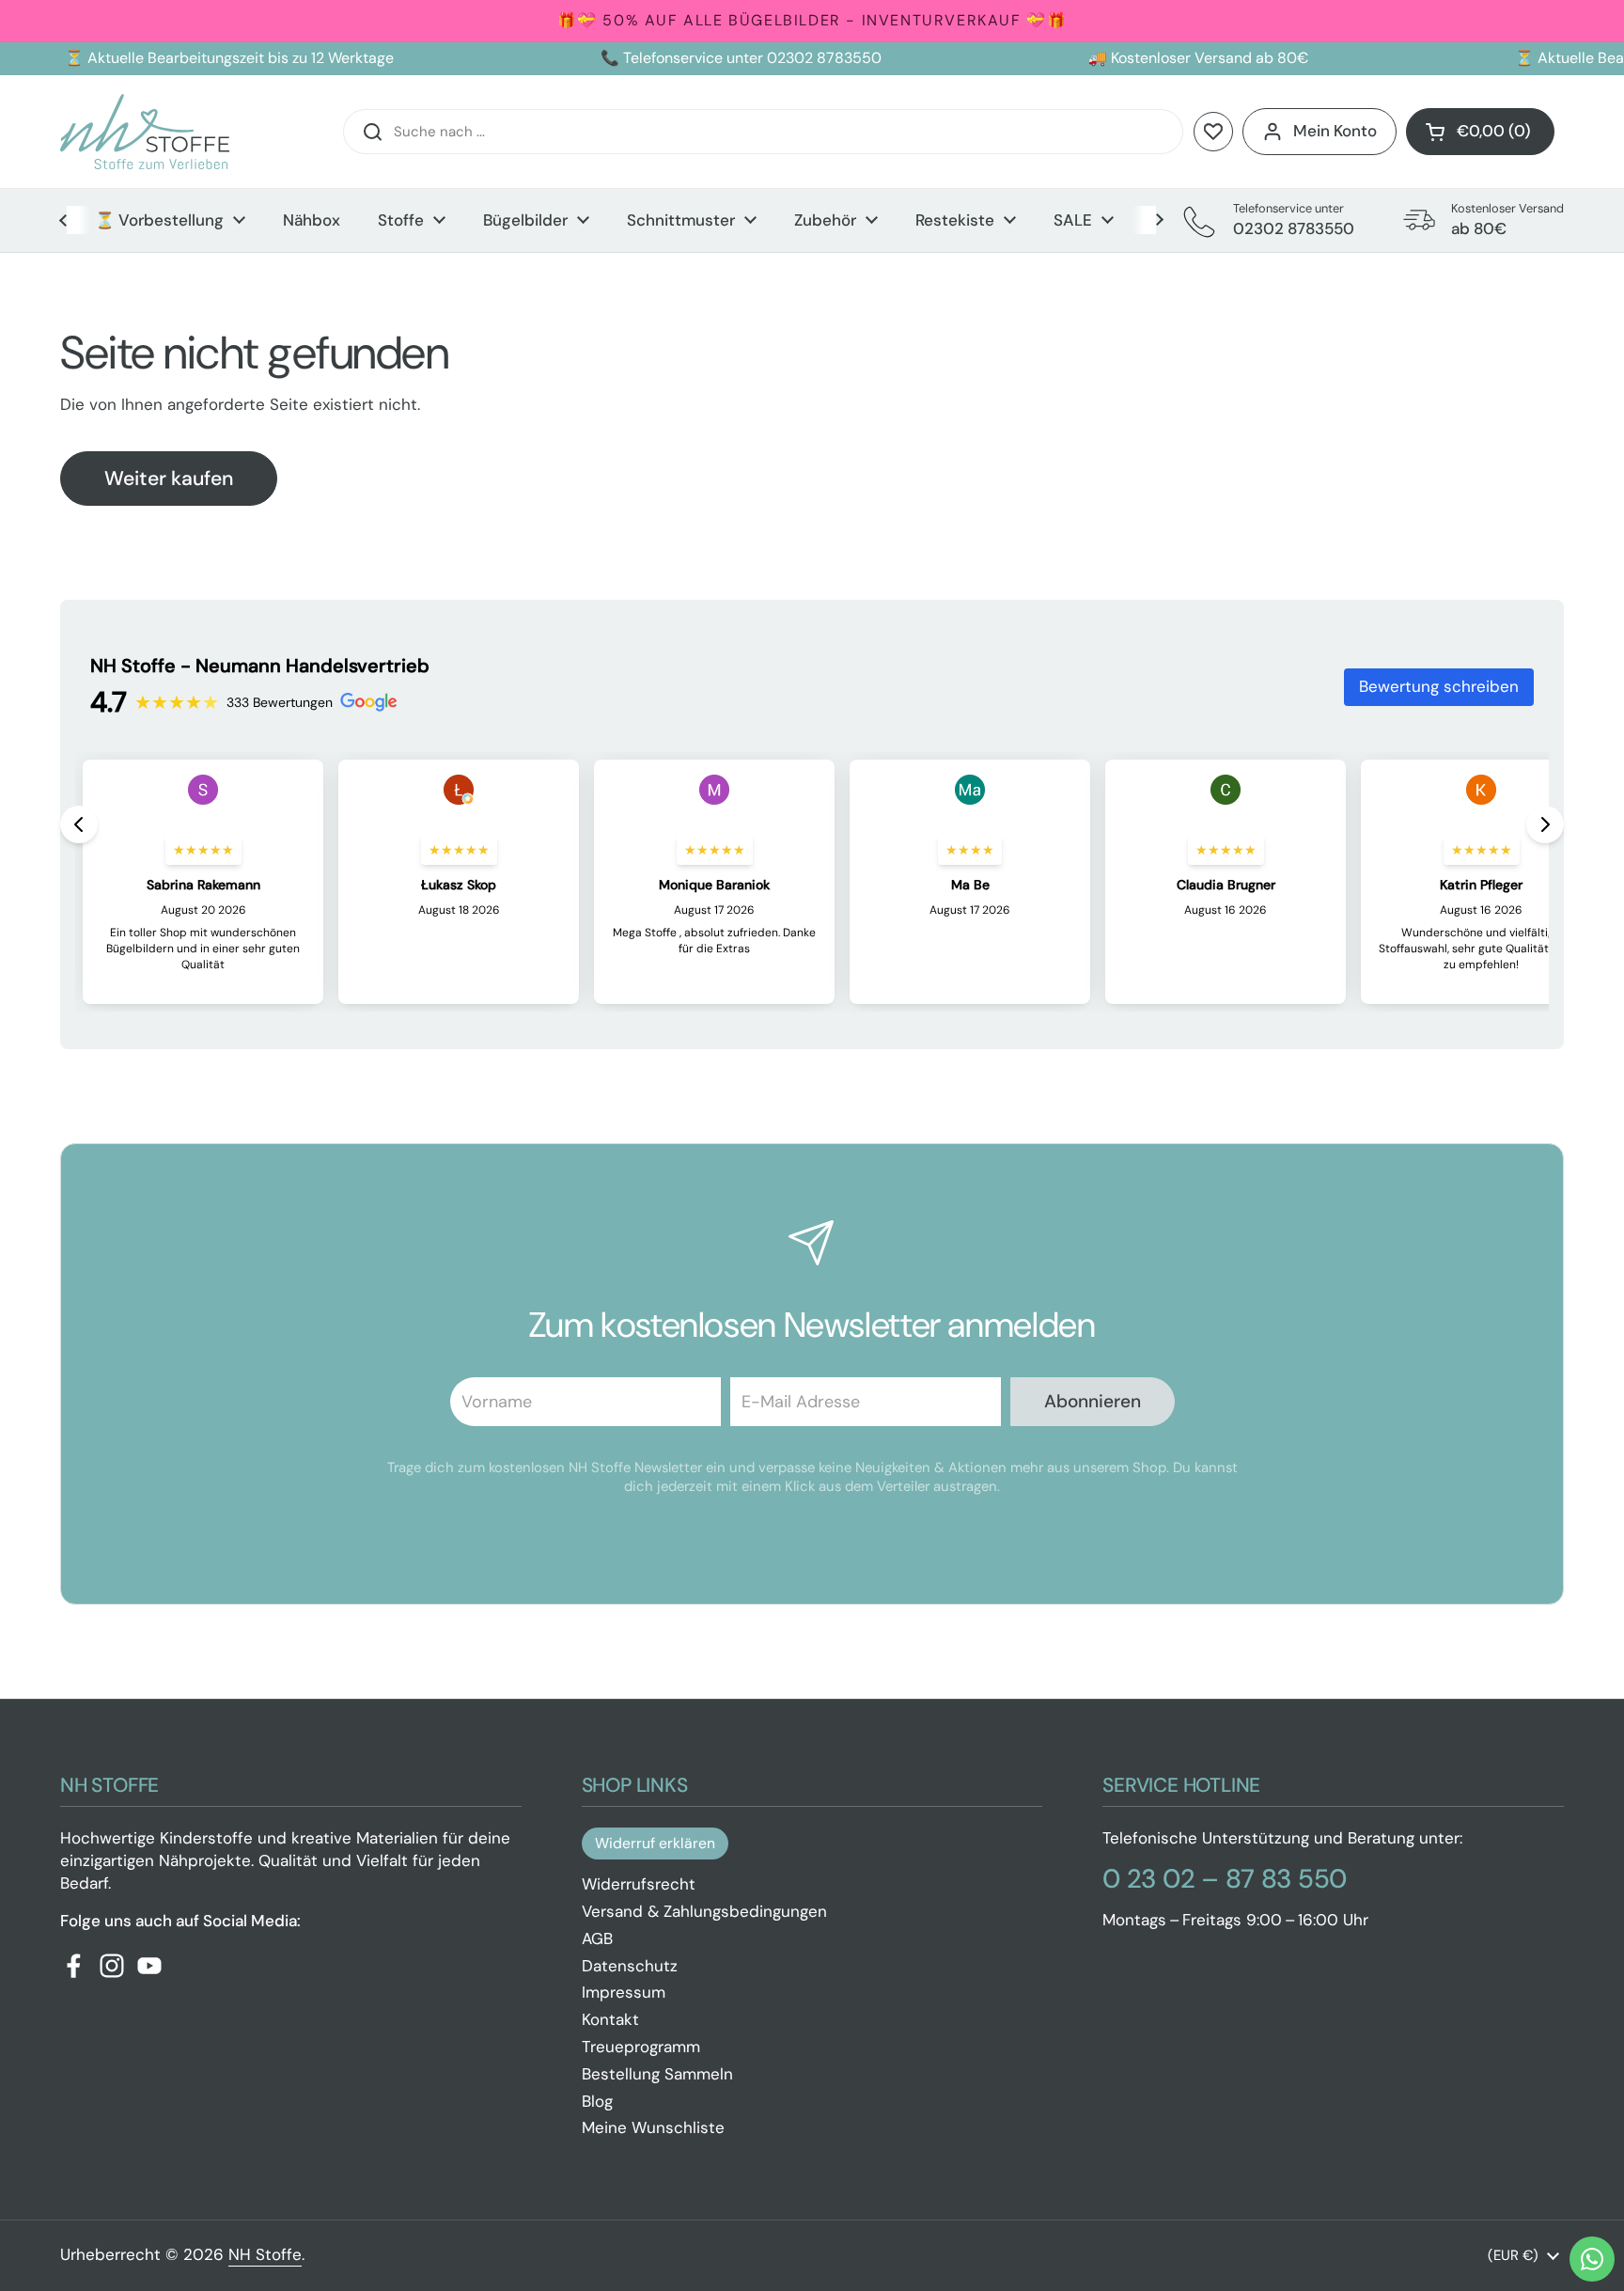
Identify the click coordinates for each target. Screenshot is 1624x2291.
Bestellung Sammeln (657, 2074)
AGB (597, 1938)
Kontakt (610, 2019)
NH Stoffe (265, 2254)
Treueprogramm (641, 2047)
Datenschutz (630, 1966)
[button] (1480, 132)
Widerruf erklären (655, 1843)
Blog (597, 2101)
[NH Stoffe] (145, 132)
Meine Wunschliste (653, 2127)
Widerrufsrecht (639, 1884)
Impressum (624, 1992)
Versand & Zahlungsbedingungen (704, 1911)
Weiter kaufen (169, 479)
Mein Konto (1335, 131)
